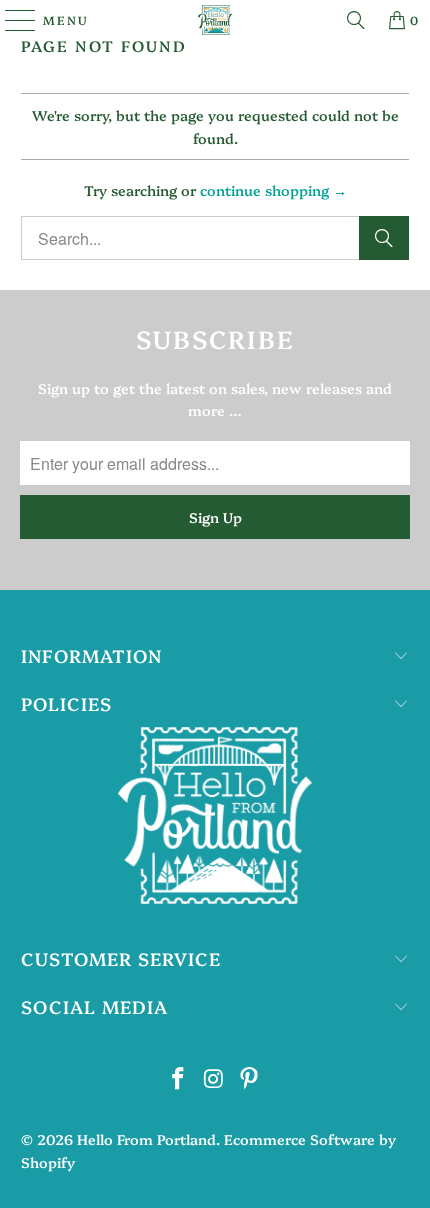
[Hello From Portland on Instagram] (214, 1078)
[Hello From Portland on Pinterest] (250, 1078)
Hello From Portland (146, 1139)
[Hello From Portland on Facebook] (178, 1078)
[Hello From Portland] (215, 20)
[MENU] (11, 20)
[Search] (356, 20)
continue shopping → (273, 190)
